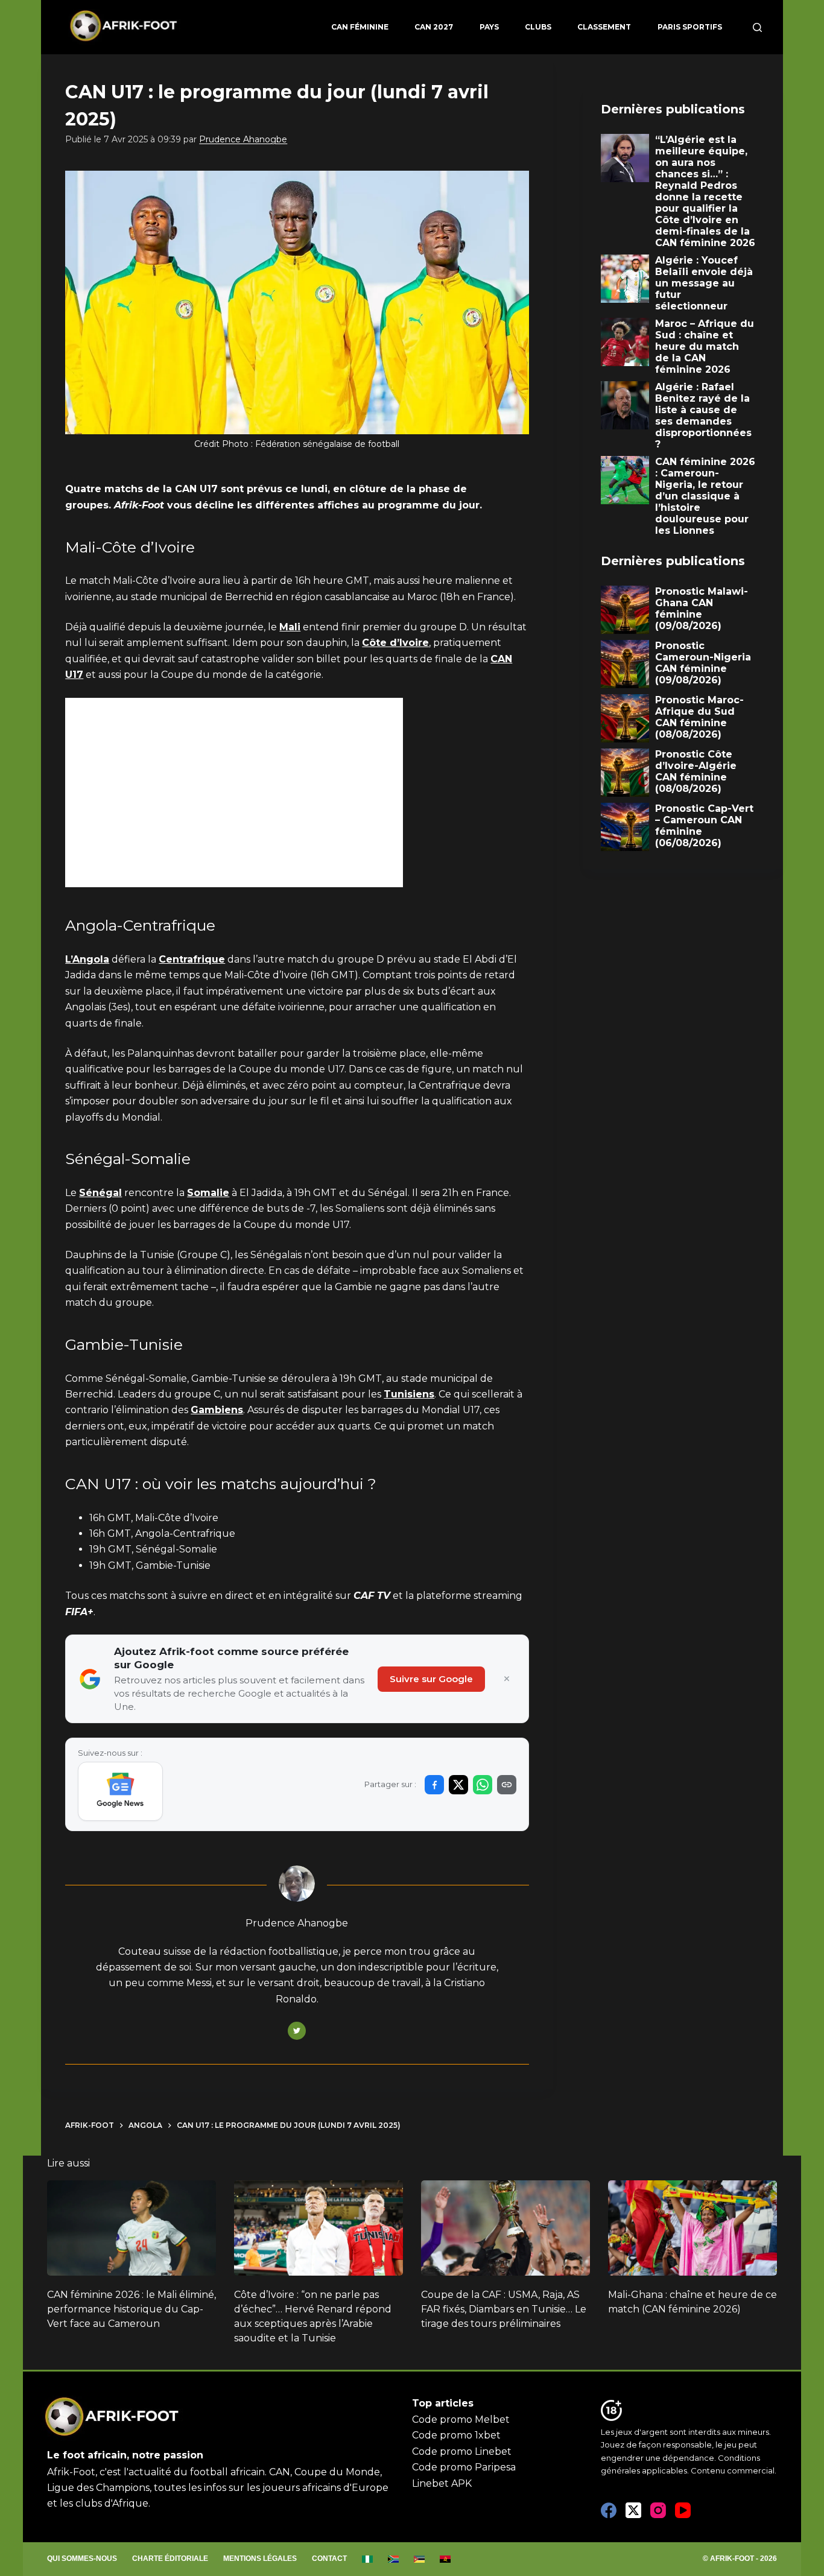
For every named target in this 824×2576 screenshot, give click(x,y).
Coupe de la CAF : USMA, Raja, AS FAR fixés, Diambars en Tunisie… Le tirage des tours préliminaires (504, 2309)
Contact (329, 2559)
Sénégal (100, 1193)
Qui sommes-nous (82, 2559)
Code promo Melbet (461, 2419)
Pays (489, 27)
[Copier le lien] (507, 1785)
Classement (604, 27)
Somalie (208, 1193)
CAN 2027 (434, 27)
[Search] (757, 27)
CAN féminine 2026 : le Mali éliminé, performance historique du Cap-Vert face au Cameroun (132, 2309)
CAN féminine (360, 27)
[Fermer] (507, 1679)
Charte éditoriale (170, 2559)
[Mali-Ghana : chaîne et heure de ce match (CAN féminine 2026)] (692, 2228)
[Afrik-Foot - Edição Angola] (445, 2559)
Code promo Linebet (462, 2451)
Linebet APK (442, 2483)
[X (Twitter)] (633, 2510)
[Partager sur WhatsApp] (483, 1785)
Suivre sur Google (431, 1679)
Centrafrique (192, 959)
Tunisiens (409, 1394)
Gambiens (217, 1410)
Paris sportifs (690, 27)
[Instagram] (658, 2510)
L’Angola (87, 959)
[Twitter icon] (297, 2031)
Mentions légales (260, 2559)
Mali (290, 627)
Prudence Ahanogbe (243, 139)
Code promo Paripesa (464, 2467)
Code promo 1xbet (456, 2435)
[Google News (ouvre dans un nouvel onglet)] (120, 1791)
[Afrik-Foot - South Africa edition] (394, 2559)
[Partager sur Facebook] (434, 1785)
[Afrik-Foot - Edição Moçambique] (420, 2559)
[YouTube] (683, 2510)
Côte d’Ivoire (395, 643)
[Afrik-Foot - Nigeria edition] (368, 2559)
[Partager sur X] (458, 1785)
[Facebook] (609, 2510)
